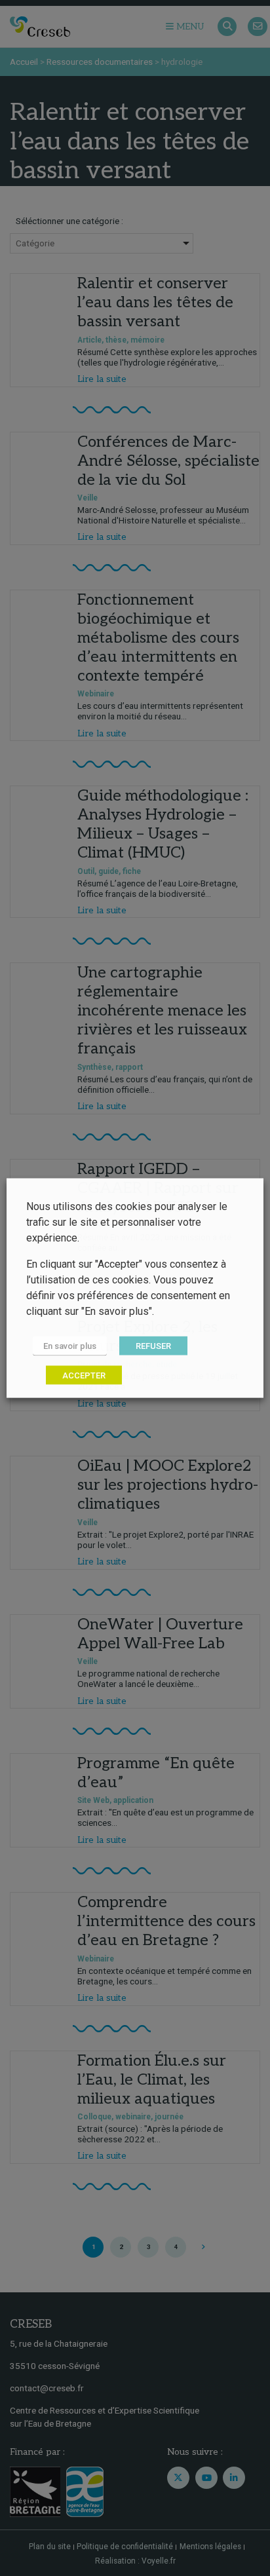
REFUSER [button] (153, 1346)
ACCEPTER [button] (84, 1375)
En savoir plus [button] (70, 1346)
